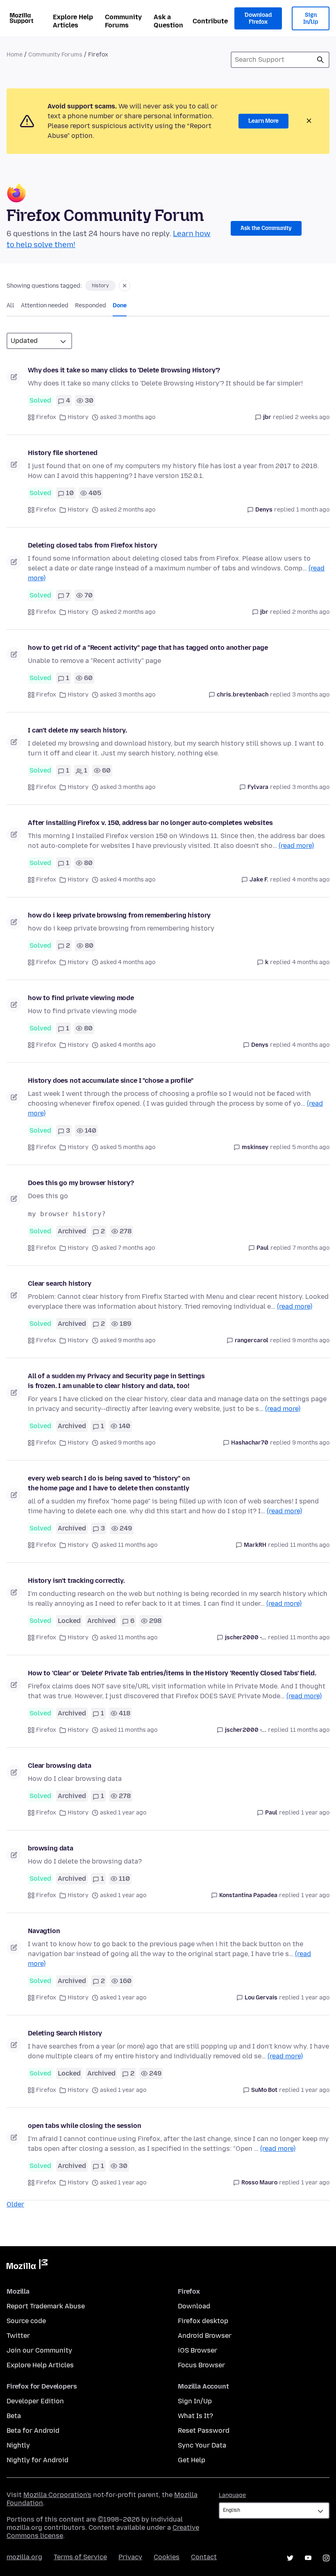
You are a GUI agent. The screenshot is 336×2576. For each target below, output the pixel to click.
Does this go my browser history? (81, 1183)
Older (15, 2204)
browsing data (51, 1848)
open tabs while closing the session (84, 2126)
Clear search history (60, 1283)
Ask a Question (168, 21)
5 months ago (311, 1147)
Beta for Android (33, 2431)
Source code (26, 2321)
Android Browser (205, 2336)
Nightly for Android (37, 2460)
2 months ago (311, 612)
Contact (204, 2557)
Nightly (18, 2445)
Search (320, 60)
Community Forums (123, 21)
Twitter (18, 2336)
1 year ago (315, 1813)
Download (194, 2306)
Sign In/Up (311, 19)
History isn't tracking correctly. (76, 1581)
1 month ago (313, 510)
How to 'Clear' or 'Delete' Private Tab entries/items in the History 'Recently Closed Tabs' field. (172, 1673)
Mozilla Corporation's (57, 2495)
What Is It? (195, 2416)
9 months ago (311, 1340)
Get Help (192, 2460)
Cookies (167, 2557)
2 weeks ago (312, 417)
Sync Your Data (202, 2445)
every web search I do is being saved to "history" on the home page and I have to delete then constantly (109, 1483)
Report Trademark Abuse (46, 2306)
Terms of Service (80, 2557)
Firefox (46, 417)
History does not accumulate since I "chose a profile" (111, 1081)
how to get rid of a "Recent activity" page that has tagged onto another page (148, 648)
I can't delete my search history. (77, 730)
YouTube (308, 2558)
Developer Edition (35, 2401)
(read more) (296, 846)
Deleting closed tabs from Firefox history (92, 545)
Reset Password (204, 2431)
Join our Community (39, 2350)
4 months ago (311, 880)
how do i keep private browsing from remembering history (119, 915)
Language (232, 2495)
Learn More (263, 121)
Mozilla (27, 2266)
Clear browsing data (60, 1766)
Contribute (210, 21)
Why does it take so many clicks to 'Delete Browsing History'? (124, 370)
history (100, 286)
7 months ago (311, 1248)
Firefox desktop (203, 2321)
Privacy (130, 2557)
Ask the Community (266, 228)
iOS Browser (198, 2350)
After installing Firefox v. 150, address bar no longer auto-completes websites (150, 823)
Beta (14, 2416)
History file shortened (62, 453)
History (78, 417)
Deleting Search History (65, 2033)
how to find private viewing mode (81, 998)
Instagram (326, 2558)
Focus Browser (201, 2365)
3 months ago (311, 695)
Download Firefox (258, 19)
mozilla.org (24, 2557)
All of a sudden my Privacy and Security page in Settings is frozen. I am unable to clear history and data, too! (116, 1381)
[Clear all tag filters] (125, 286)
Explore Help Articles (73, 21)
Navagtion (44, 1931)
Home (15, 55)
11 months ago (310, 1545)
